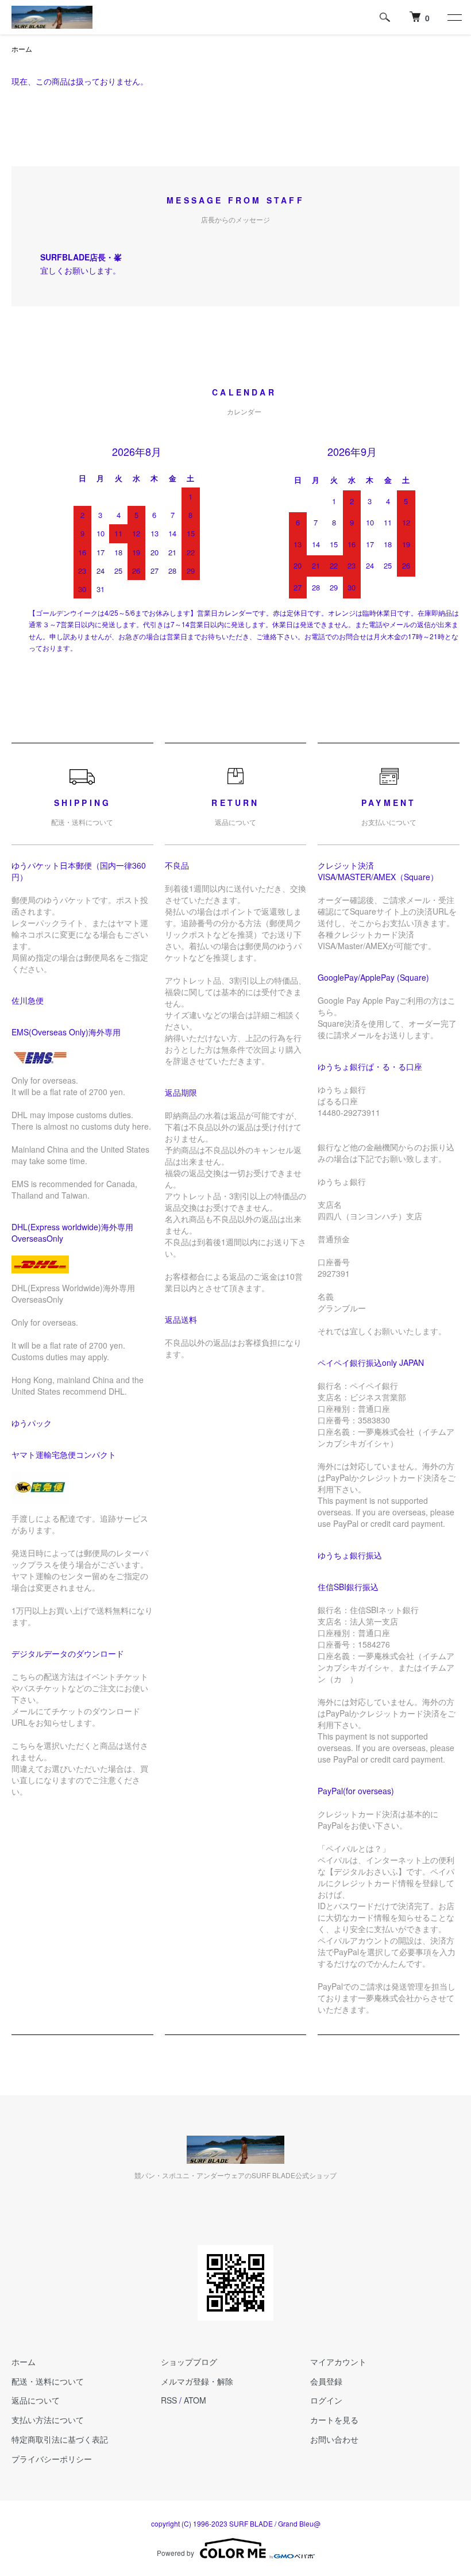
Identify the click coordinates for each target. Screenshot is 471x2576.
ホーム (22, 49)
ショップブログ (189, 2362)
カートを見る (334, 2420)
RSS (169, 2400)
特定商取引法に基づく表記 (60, 2439)
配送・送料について (48, 2381)
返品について (36, 2400)
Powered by (175, 2553)
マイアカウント (338, 2362)
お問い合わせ (334, 2439)
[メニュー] (454, 17)
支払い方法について (48, 2420)
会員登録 (326, 2381)
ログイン (326, 2400)
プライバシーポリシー (52, 2459)
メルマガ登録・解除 (197, 2381)
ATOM (195, 2400)
